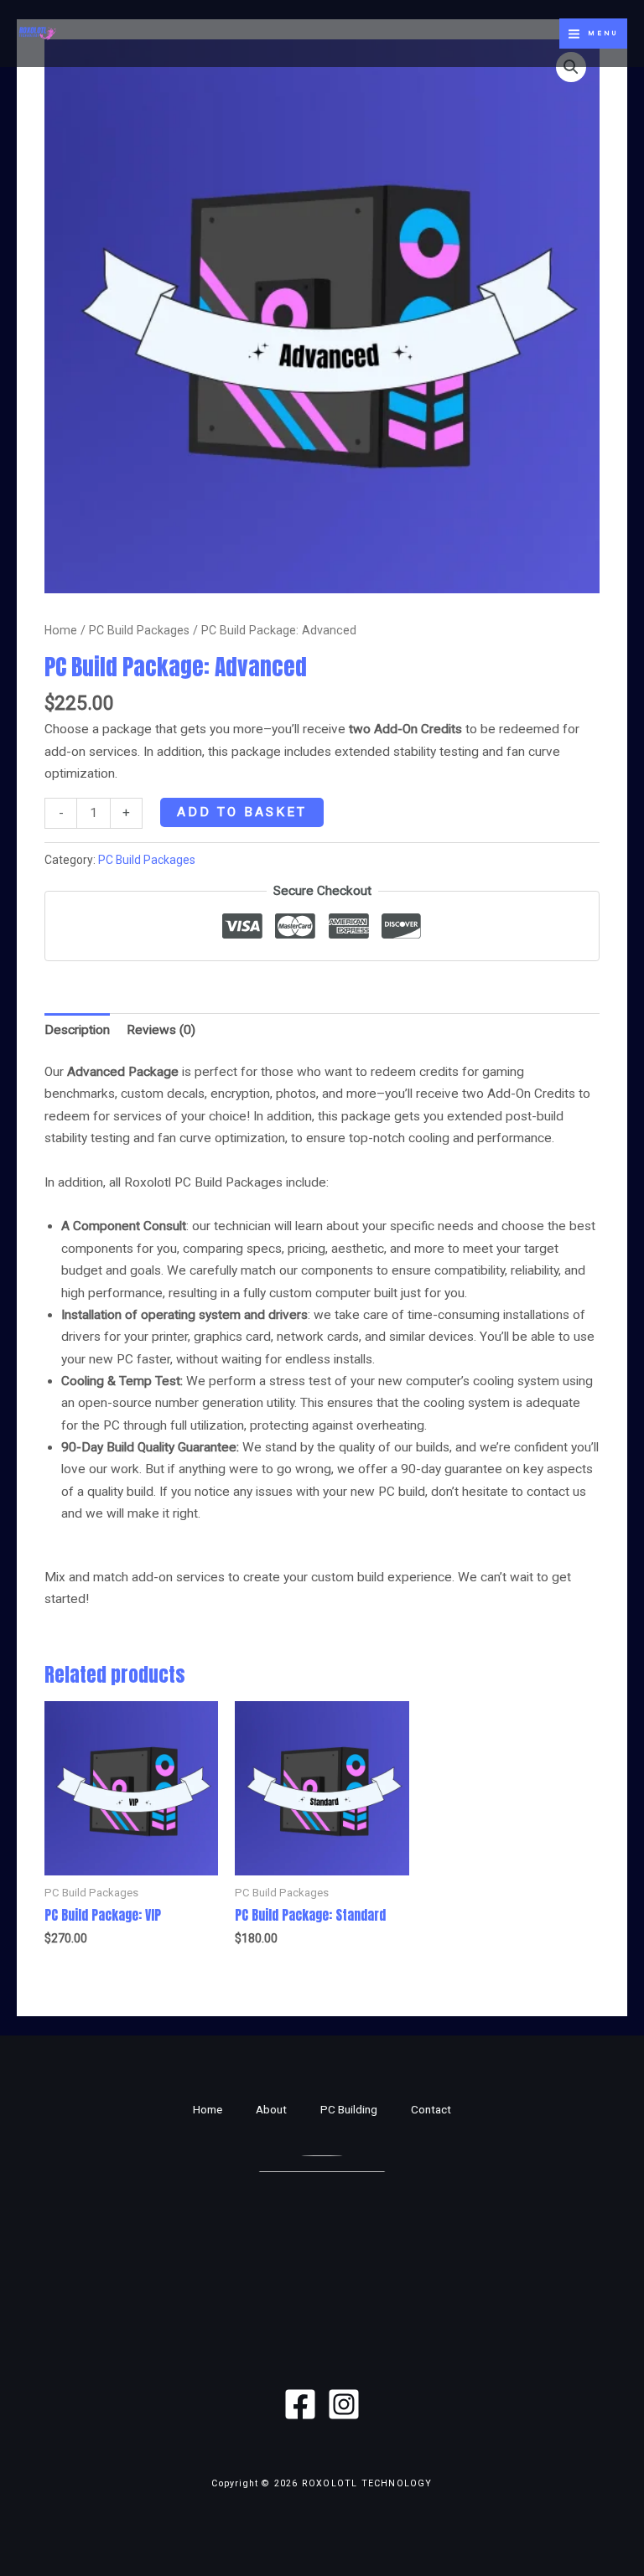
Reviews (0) (161, 1030)
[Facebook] (300, 2404)
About (271, 2109)
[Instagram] (344, 2404)
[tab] (77, 1031)
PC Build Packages (139, 630)
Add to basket (242, 812)
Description (77, 1030)
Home (61, 630)
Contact (431, 2109)
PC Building (349, 2109)
